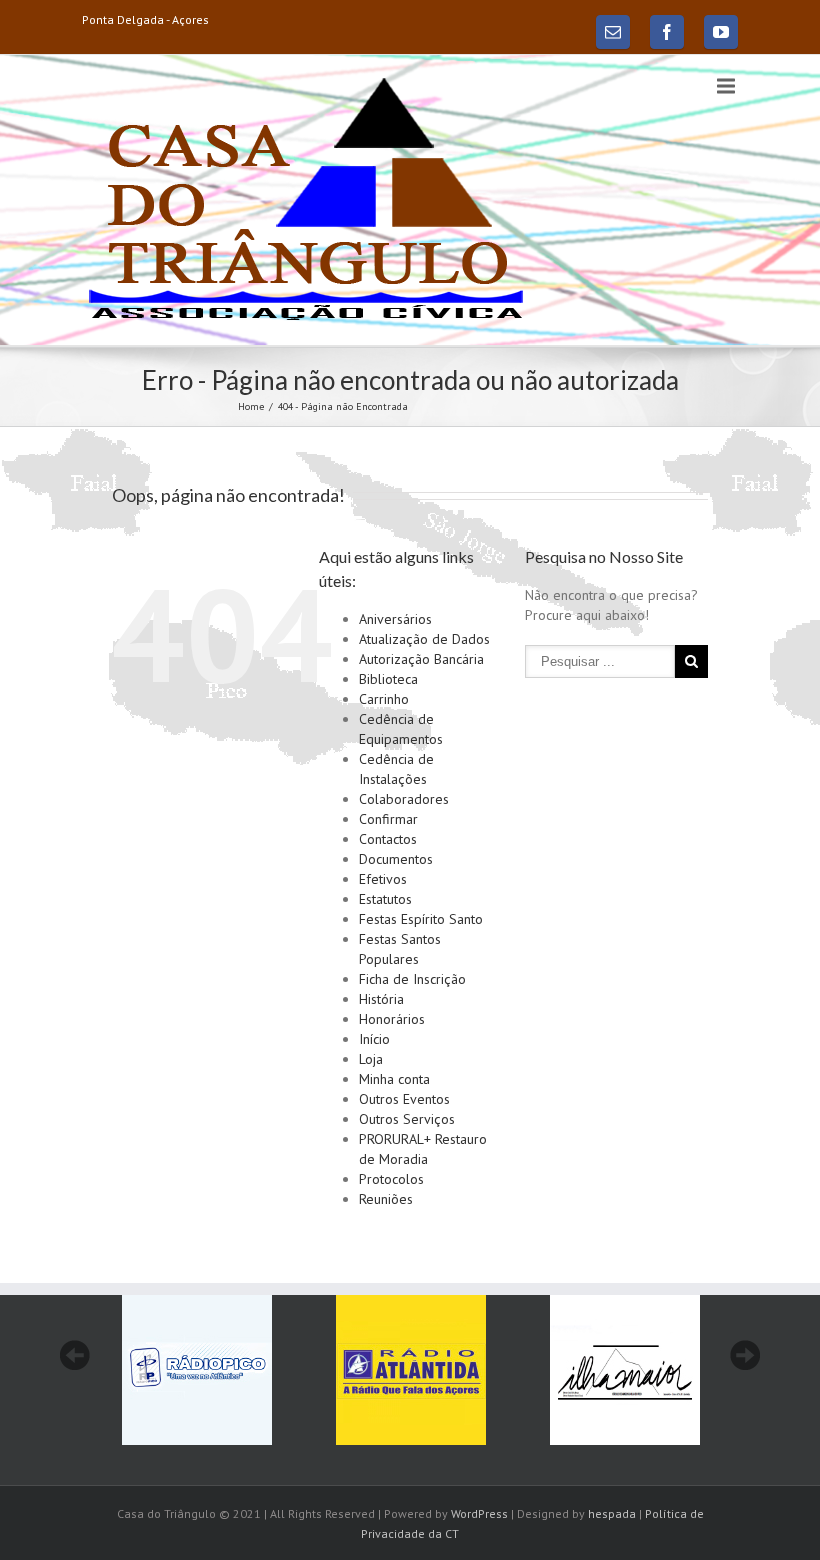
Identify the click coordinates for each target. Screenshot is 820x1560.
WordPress (479, 1513)
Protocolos (391, 1179)
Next (745, 1355)
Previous (75, 1355)
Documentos (396, 859)
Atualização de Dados (424, 639)
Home (251, 406)
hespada (612, 1513)
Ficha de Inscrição (412, 979)
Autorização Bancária (421, 659)
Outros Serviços (407, 1119)
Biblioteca (388, 679)
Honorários (392, 1019)
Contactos (388, 839)
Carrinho (384, 699)
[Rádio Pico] (197, 1370)
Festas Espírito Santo (421, 919)
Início (374, 1039)
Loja (371, 1059)
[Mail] (613, 32)
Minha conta (394, 1079)
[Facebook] (667, 32)
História (381, 999)
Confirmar (388, 819)
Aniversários (395, 619)
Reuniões (386, 1199)
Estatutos (385, 899)
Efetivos (383, 879)
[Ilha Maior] (625, 1370)
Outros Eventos (404, 1099)
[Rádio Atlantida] (411, 1370)
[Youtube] (721, 32)
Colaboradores (404, 799)
